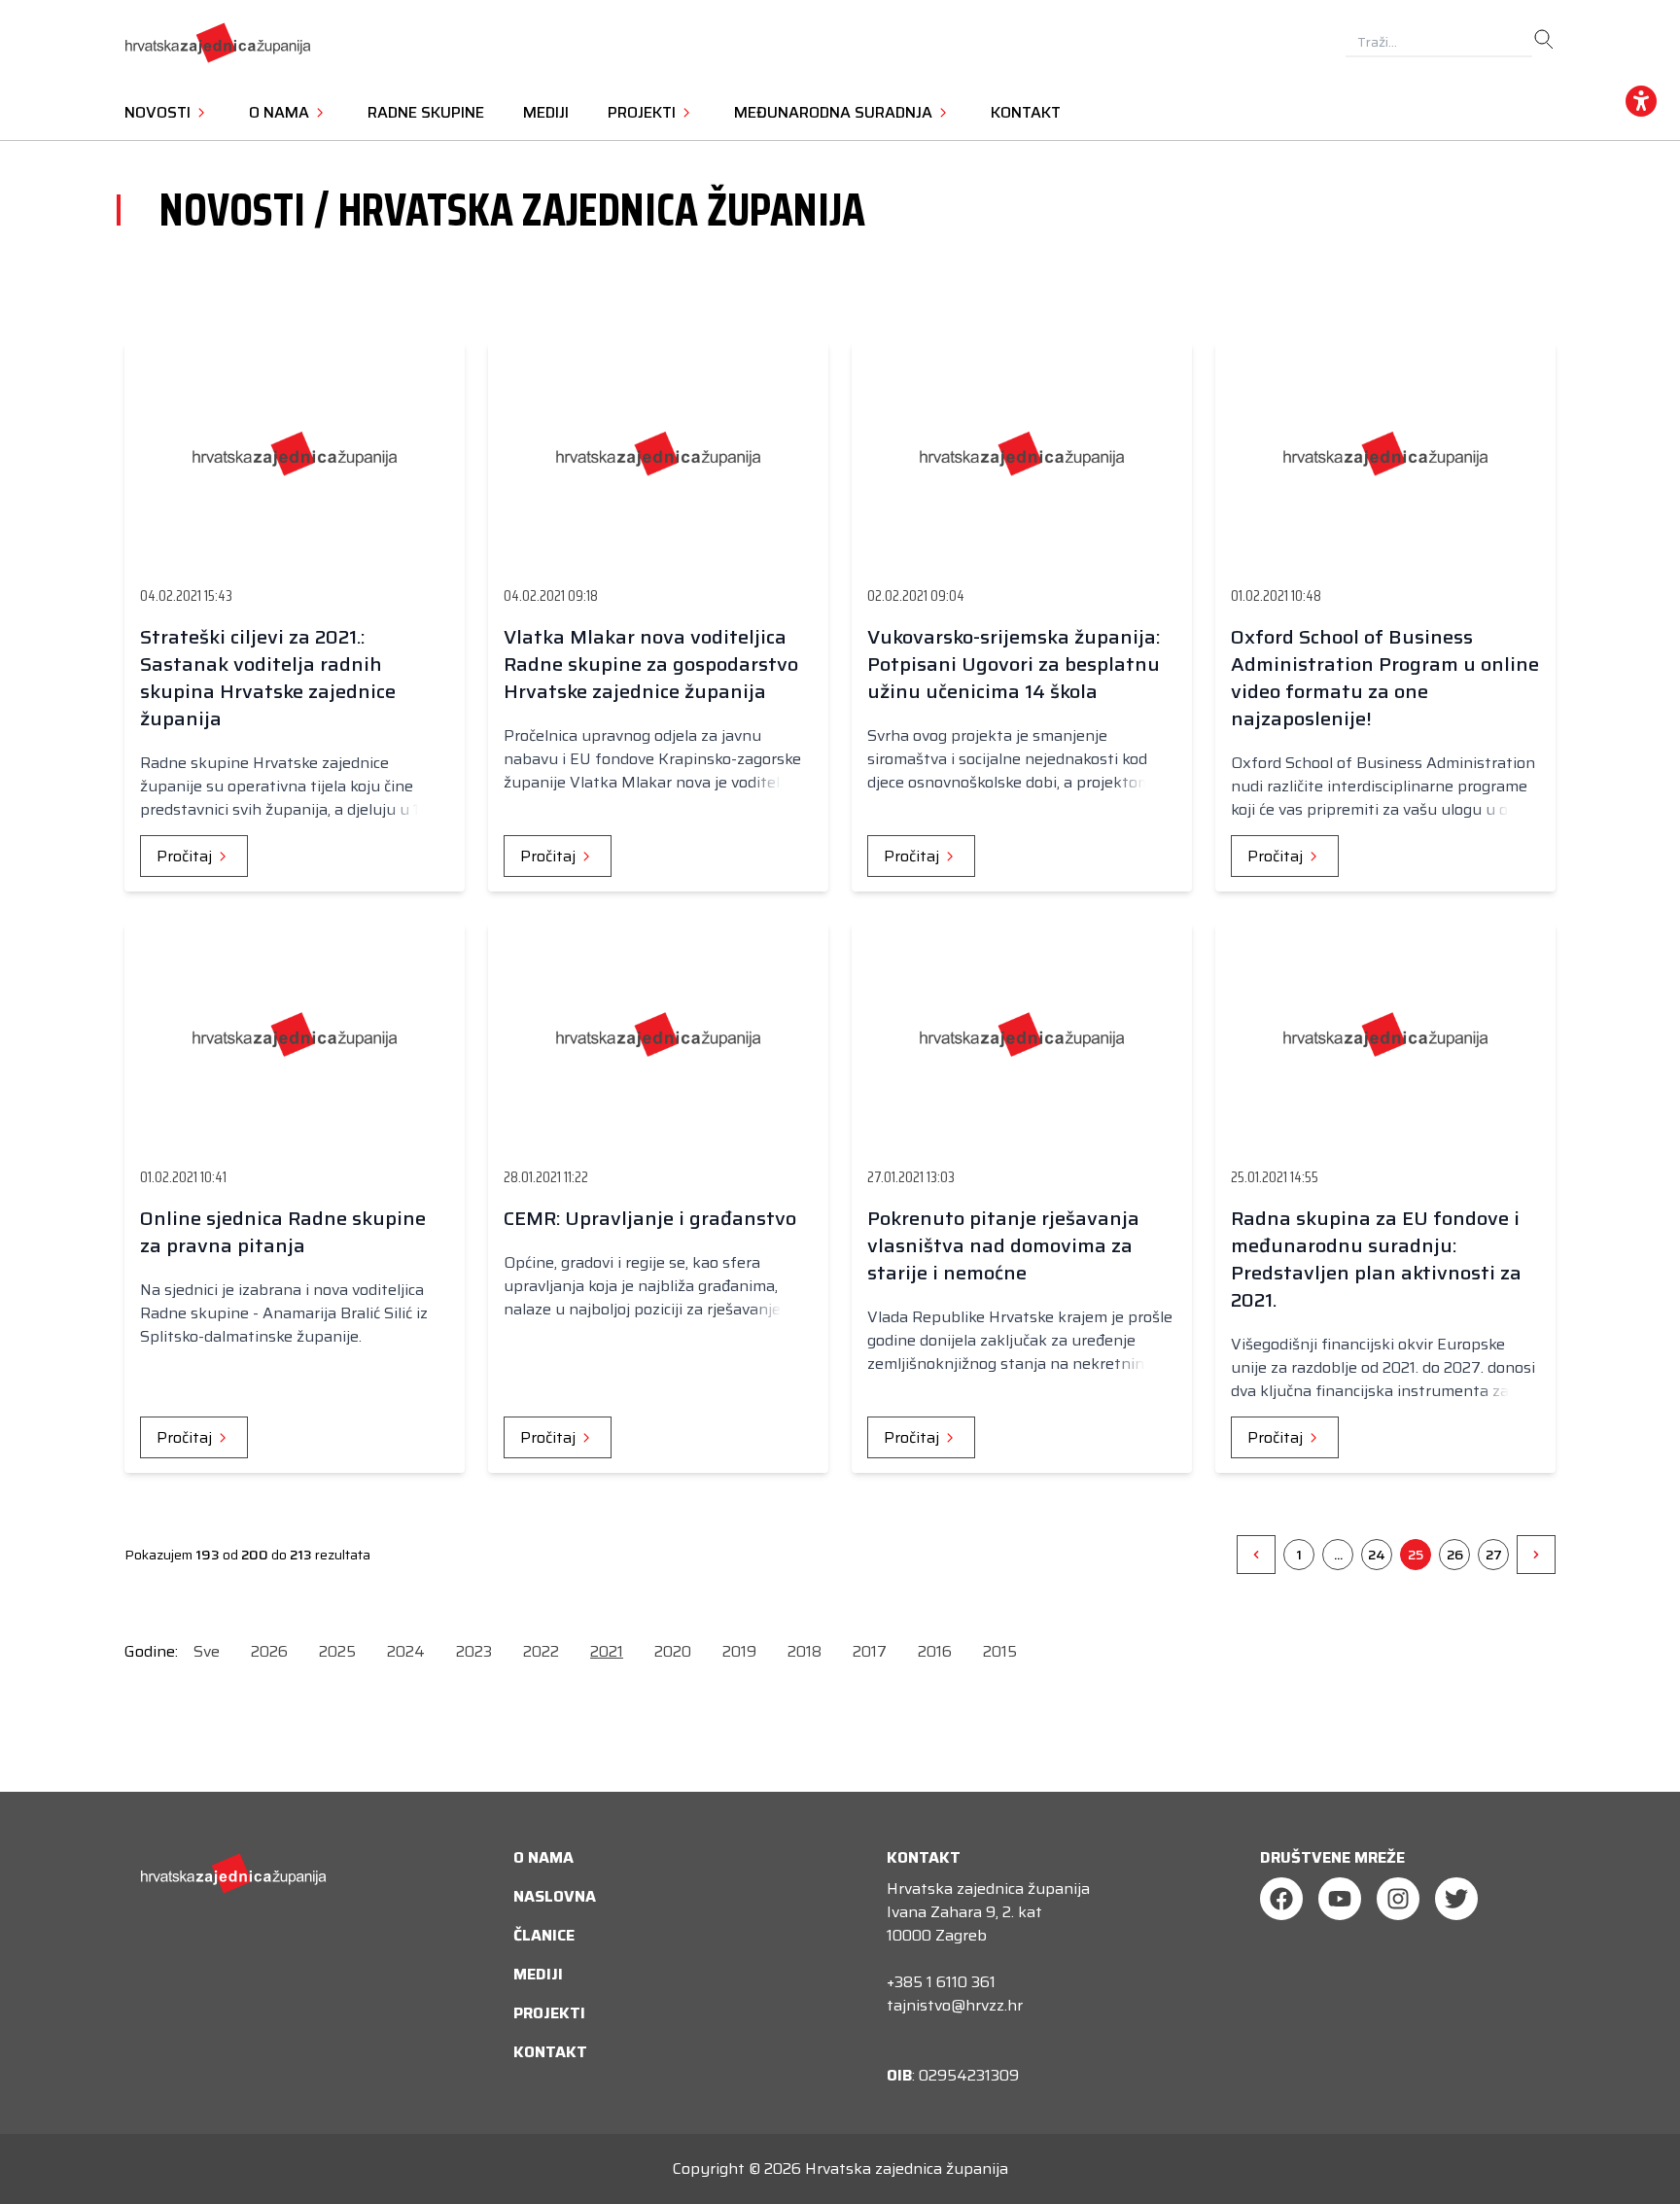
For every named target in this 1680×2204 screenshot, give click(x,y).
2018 (805, 1651)
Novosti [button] (159, 112)
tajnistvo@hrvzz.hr (955, 2005)
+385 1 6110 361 (941, 1982)
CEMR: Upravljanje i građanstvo (650, 1218)
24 (1377, 1555)
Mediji (546, 112)
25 (1416, 1555)
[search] (1544, 40)
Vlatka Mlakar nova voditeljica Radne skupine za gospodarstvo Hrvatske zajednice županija (651, 664)
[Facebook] (1281, 1899)
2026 (269, 1651)
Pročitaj (186, 856)
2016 (935, 1651)
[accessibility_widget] (1641, 101)
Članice (544, 1935)
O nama (543, 1857)
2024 (406, 1651)
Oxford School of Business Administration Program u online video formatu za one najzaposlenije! (1385, 678)
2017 (870, 1651)
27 (1494, 1555)
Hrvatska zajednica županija (907, 2169)
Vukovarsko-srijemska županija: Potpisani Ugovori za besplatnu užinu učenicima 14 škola (1014, 664)
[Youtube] (1340, 1899)
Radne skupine (426, 112)
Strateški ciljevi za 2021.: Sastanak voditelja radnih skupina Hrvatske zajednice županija (268, 678)
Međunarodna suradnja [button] (835, 112)
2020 (673, 1651)
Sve (207, 1651)
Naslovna (555, 1896)
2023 (474, 1651)
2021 (607, 1651)
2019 (739, 1651)
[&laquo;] (1256, 1555)
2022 (541, 1651)
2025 (337, 1651)
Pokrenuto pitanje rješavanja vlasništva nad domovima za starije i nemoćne (1003, 1245)
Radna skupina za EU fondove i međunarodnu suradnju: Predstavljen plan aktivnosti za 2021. (1376, 1259)
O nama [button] (281, 112)
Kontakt (1026, 112)
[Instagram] (1398, 1899)
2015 (1000, 1651)
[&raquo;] (1536, 1555)
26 (1455, 1555)
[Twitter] (1456, 1899)
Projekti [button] (644, 112)
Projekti (549, 2013)
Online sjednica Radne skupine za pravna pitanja (283, 1232)
